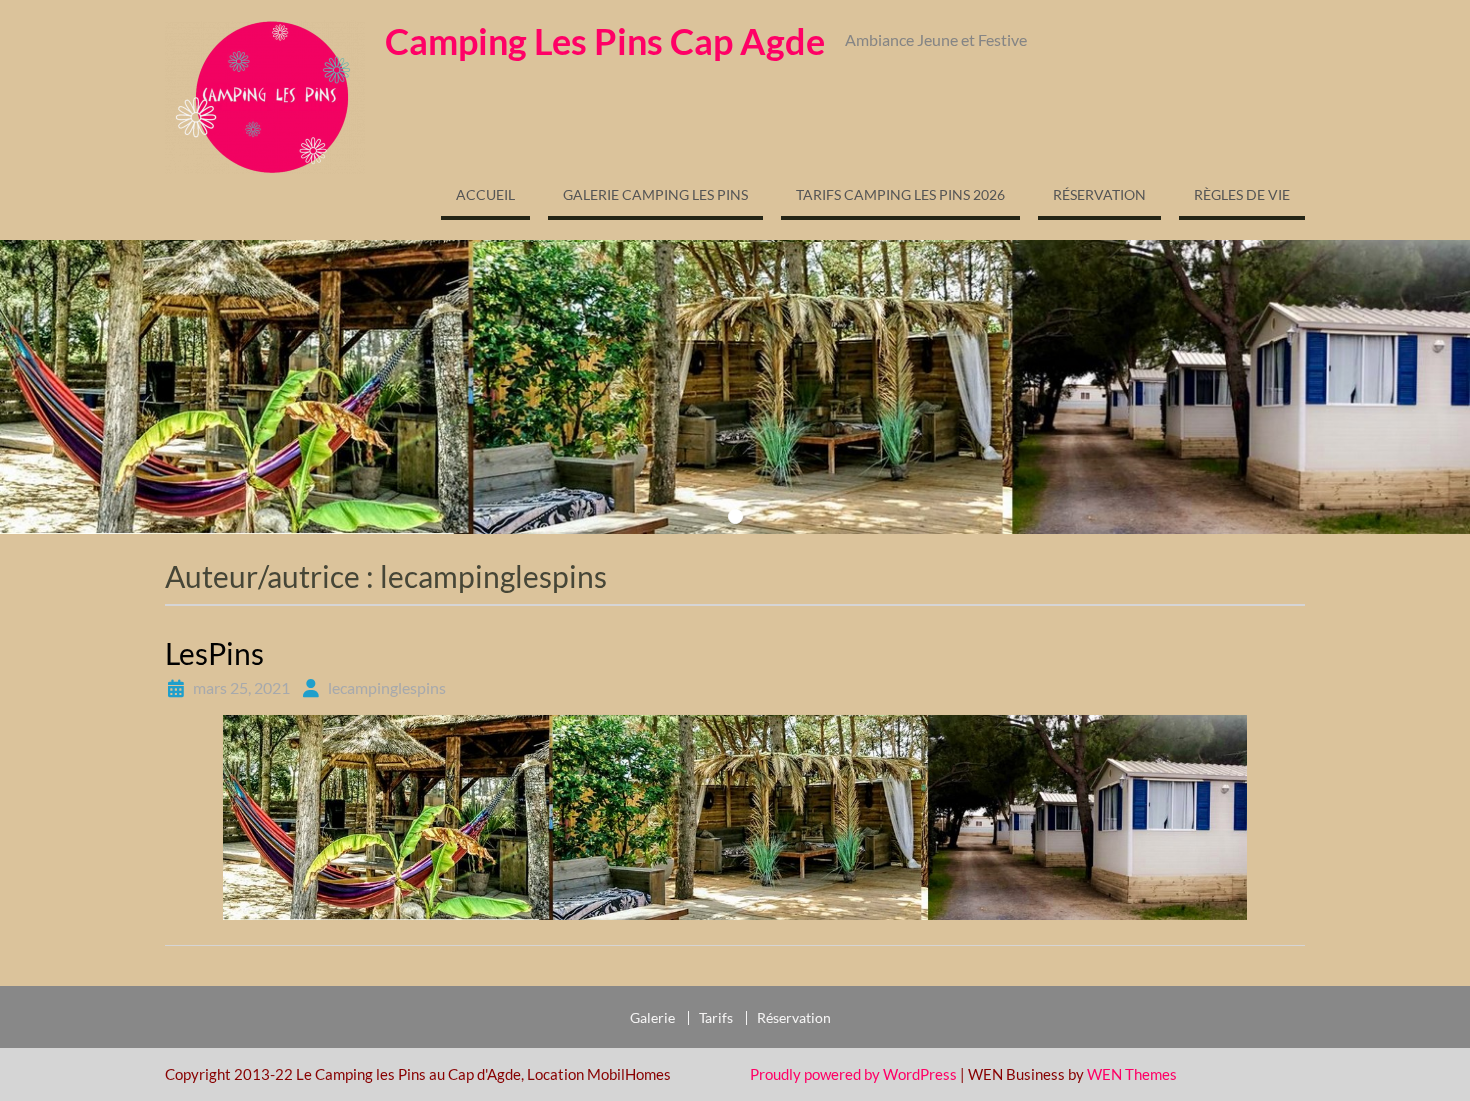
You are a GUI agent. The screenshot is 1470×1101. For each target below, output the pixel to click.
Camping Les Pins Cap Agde (605, 41)
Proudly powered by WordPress (853, 1074)
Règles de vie (1242, 194)
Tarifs (716, 1018)
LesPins (214, 653)
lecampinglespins (387, 687)
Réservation (1099, 194)
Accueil (485, 194)
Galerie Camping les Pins (655, 194)
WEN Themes (1132, 1074)
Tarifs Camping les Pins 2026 (900, 194)
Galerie (652, 1018)
